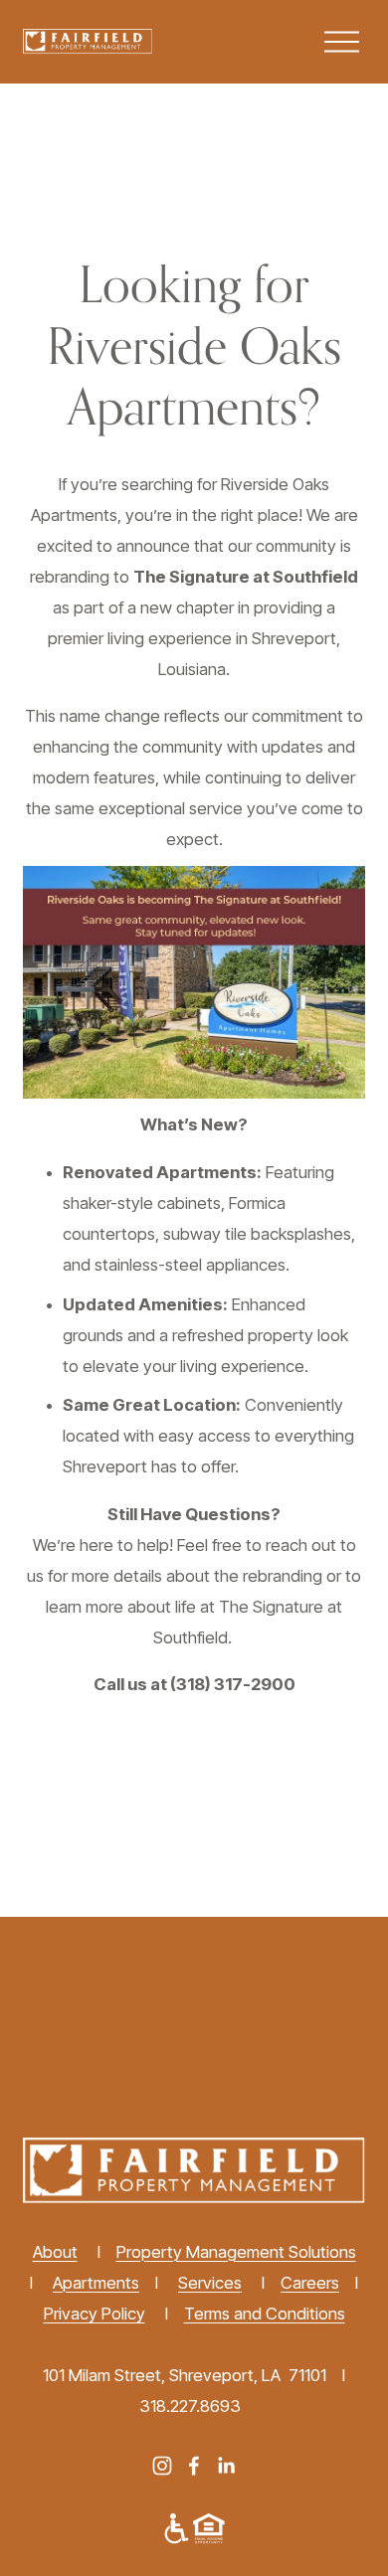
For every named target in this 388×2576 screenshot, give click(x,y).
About (55, 2252)
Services (210, 2283)
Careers (310, 2283)
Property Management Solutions (236, 2252)
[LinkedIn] (226, 2466)
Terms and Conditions (265, 2314)
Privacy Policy (95, 2314)
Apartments (96, 2283)
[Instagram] (162, 2466)
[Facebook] (194, 2466)
